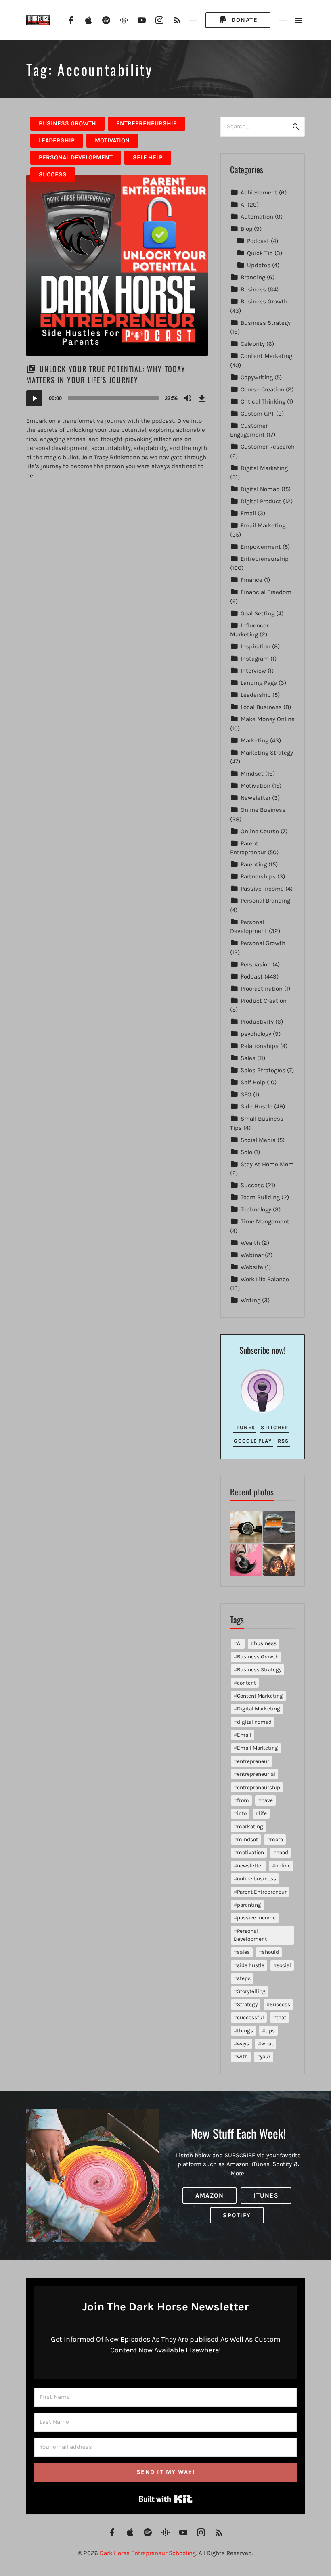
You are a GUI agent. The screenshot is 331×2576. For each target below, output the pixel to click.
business (265, 1643)
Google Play (253, 1441)
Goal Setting (258, 613)
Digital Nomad (260, 489)
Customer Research (268, 447)
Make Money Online (268, 719)
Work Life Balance (265, 1279)
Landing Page (259, 683)
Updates (259, 265)
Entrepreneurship (147, 123)
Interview (253, 671)
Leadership (57, 140)
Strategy (247, 2004)
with (242, 2056)
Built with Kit (166, 2499)
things (245, 2031)
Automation (257, 217)
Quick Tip (260, 253)
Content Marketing (266, 356)
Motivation (112, 140)
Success (53, 174)
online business (257, 1879)
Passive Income (262, 889)
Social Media (258, 1140)
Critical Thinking (263, 401)
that (281, 2017)
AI (243, 205)
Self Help (148, 157)
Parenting (254, 864)
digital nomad (254, 1722)
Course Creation (262, 389)
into (242, 1813)
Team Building (260, 1197)
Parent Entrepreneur (262, 1892)
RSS (283, 1441)
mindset (247, 1839)
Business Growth (67, 123)
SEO (246, 1094)
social (284, 1965)
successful (250, 2017)
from (243, 1800)
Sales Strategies (263, 1070)
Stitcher (274, 1427)
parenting (249, 1905)
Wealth (250, 1243)
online (283, 1866)
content (246, 1683)
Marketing (255, 740)
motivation (250, 1852)
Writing (250, 1300)
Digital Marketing (264, 468)
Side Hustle (257, 1106)
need (282, 1852)
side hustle (251, 1965)
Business (253, 289)
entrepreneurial (256, 1774)
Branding (253, 277)
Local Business (261, 707)
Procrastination (262, 989)
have (267, 1800)
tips (270, 2031)
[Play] (34, 398)
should (270, 1952)
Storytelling (251, 1991)
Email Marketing (263, 525)
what (267, 2044)
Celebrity (253, 344)
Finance (251, 580)
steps (244, 1978)
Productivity (257, 1022)
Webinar (252, 1255)
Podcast (258, 241)
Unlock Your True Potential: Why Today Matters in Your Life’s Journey (106, 374)
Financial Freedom (266, 592)
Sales (248, 1058)
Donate (244, 20)
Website (252, 1267)
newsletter (250, 1866)
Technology (256, 1209)
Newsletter (256, 798)
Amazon (209, 2195)
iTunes (245, 1427)
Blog (246, 229)
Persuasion (256, 964)
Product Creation (264, 1001)
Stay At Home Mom (267, 1164)
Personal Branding (265, 901)
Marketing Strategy (267, 753)
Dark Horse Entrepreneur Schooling (148, 2553)
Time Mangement (265, 1221)
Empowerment (261, 547)
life (263, 1813)
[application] (117, 398)
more (277, 1839)
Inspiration (256, 646)
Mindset (252, 774)
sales (243, 1952)
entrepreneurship (259, 1787)
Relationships (260, 1046)
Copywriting (257, 377)
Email (248, 513)
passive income (256, 1918)
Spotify (237, 2215)
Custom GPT (258, 414)
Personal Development (76, 157)
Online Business (263, 810)
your (265, 2056)
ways (243, 2044)
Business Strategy (266, 323)
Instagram (255, 659)
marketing (250, 1826)
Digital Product (261, 501)
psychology (256, 1034)
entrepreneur (253, 1761)
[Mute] (188, 398)
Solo (246, 1152)
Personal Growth (263, 943)
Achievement (259, 192)
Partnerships (258, 876)
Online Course (260, 831)
